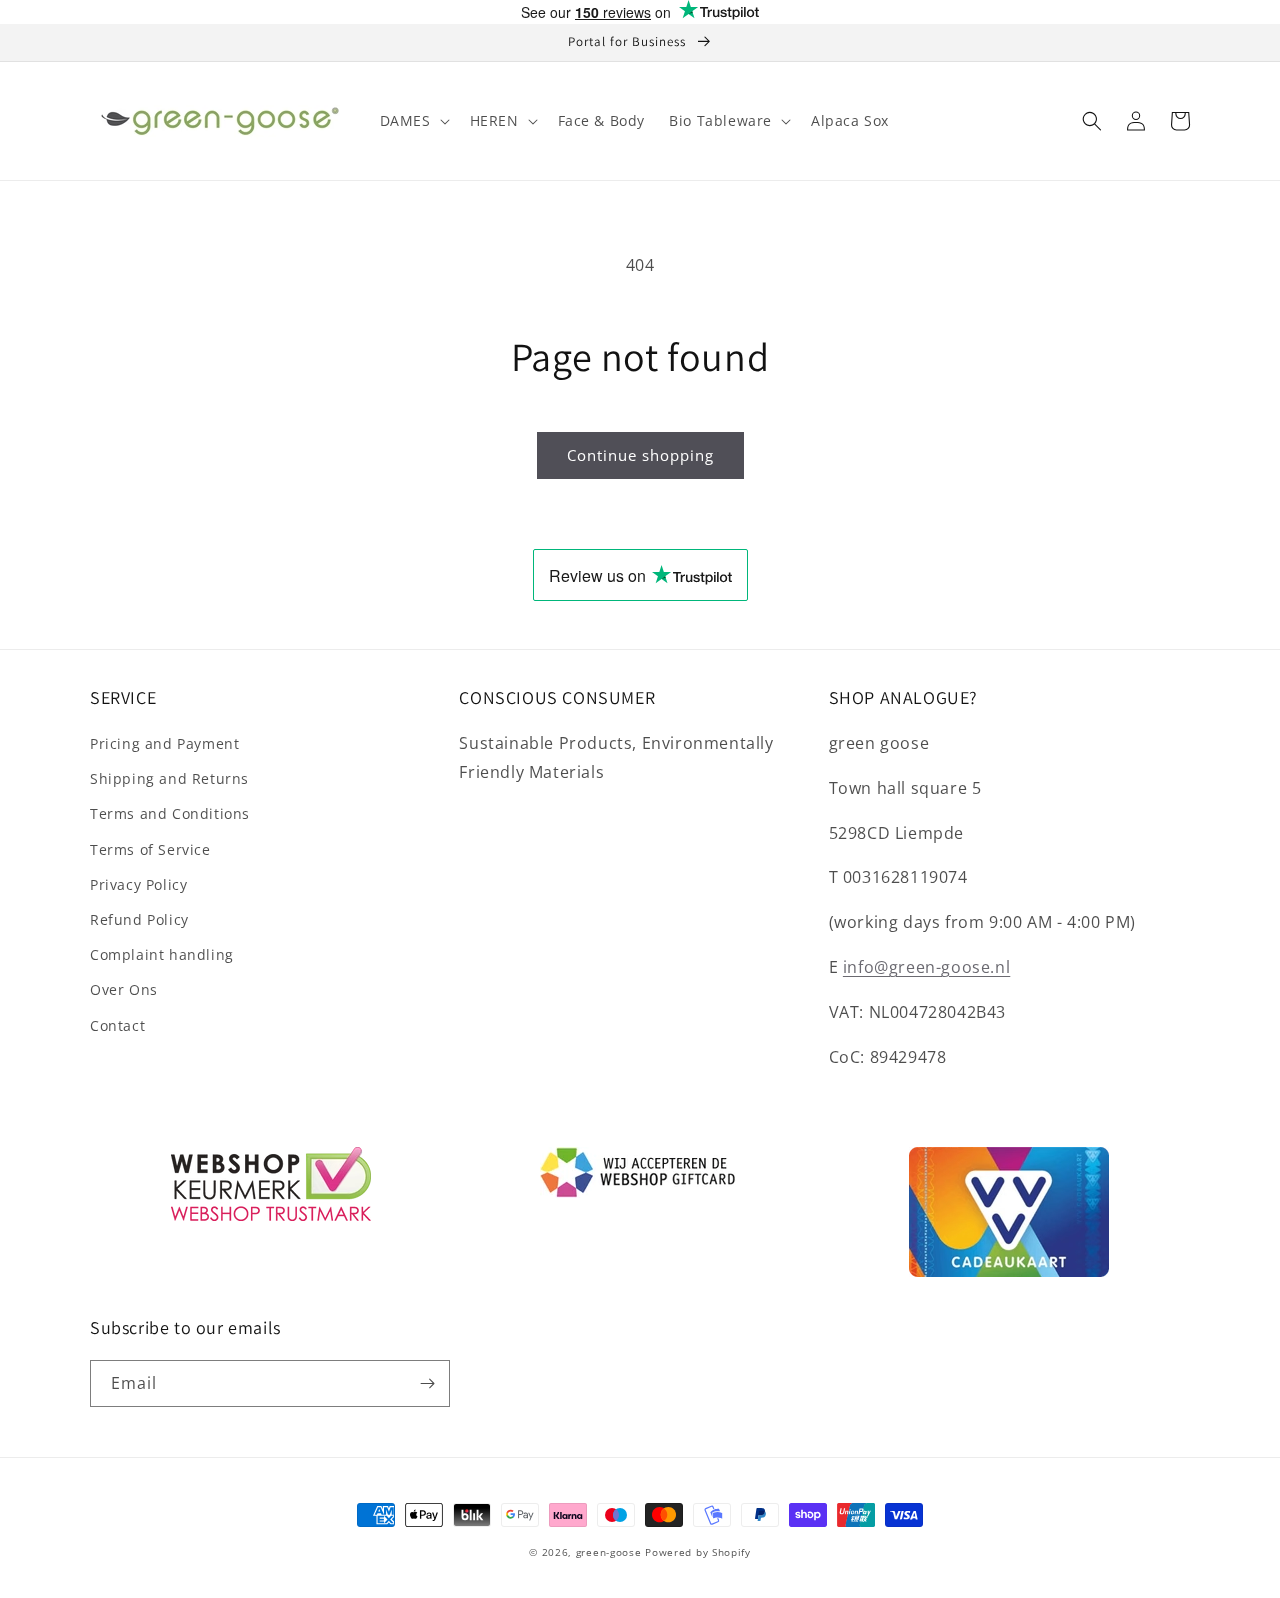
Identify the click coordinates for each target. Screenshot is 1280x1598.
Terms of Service (150, 849)
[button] (413, 121)
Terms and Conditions (170, 813)
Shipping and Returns (169, 778)
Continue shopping (640, 455)
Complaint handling (162, 954)
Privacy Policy (138, 884)
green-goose (609, 1552)
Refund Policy (139, 919)
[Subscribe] (427, 1383)
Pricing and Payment (164, 743)
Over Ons (124, 989)
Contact (117, 1025)
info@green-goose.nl (926, 967)
